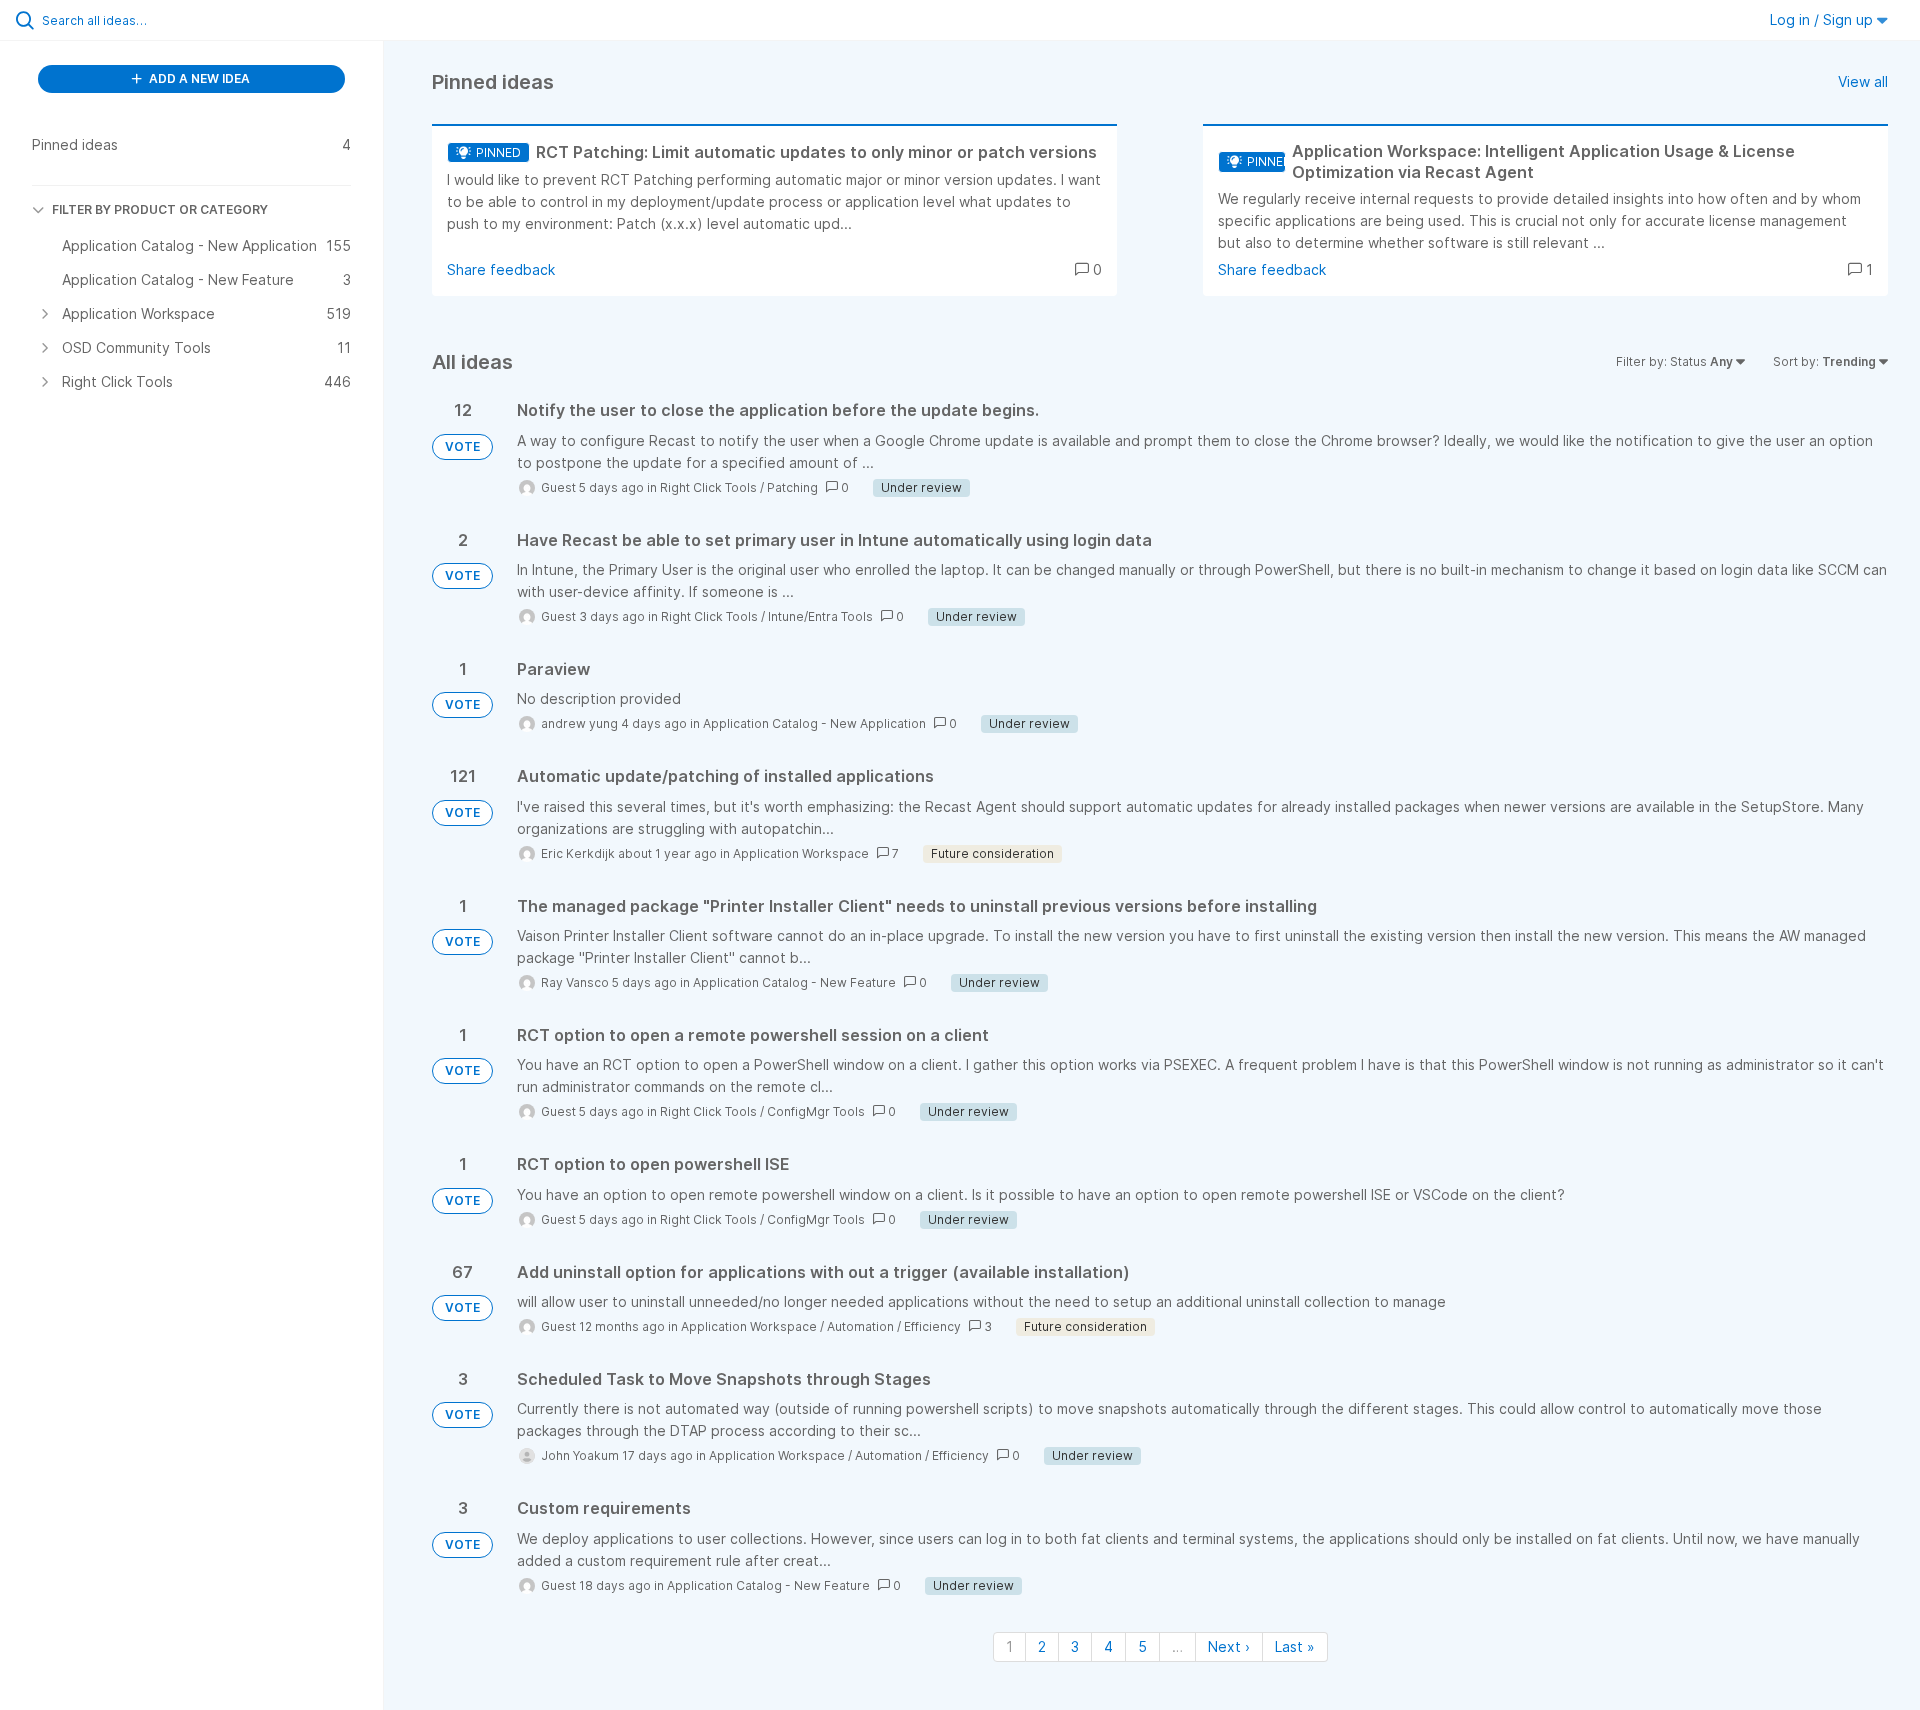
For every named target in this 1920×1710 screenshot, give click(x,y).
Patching (792, 487)
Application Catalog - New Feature (794, 982)
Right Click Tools (708, 487)
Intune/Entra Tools (820, 616)
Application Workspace (801, 853)
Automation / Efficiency (894, 1326)
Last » (1295, 1646)
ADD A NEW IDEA (198, 78)
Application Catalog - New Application (814, 723)
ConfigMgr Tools (816, 1111)
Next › (1229, 1646)
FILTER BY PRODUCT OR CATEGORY (160, 209)
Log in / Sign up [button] (1823, 19)
